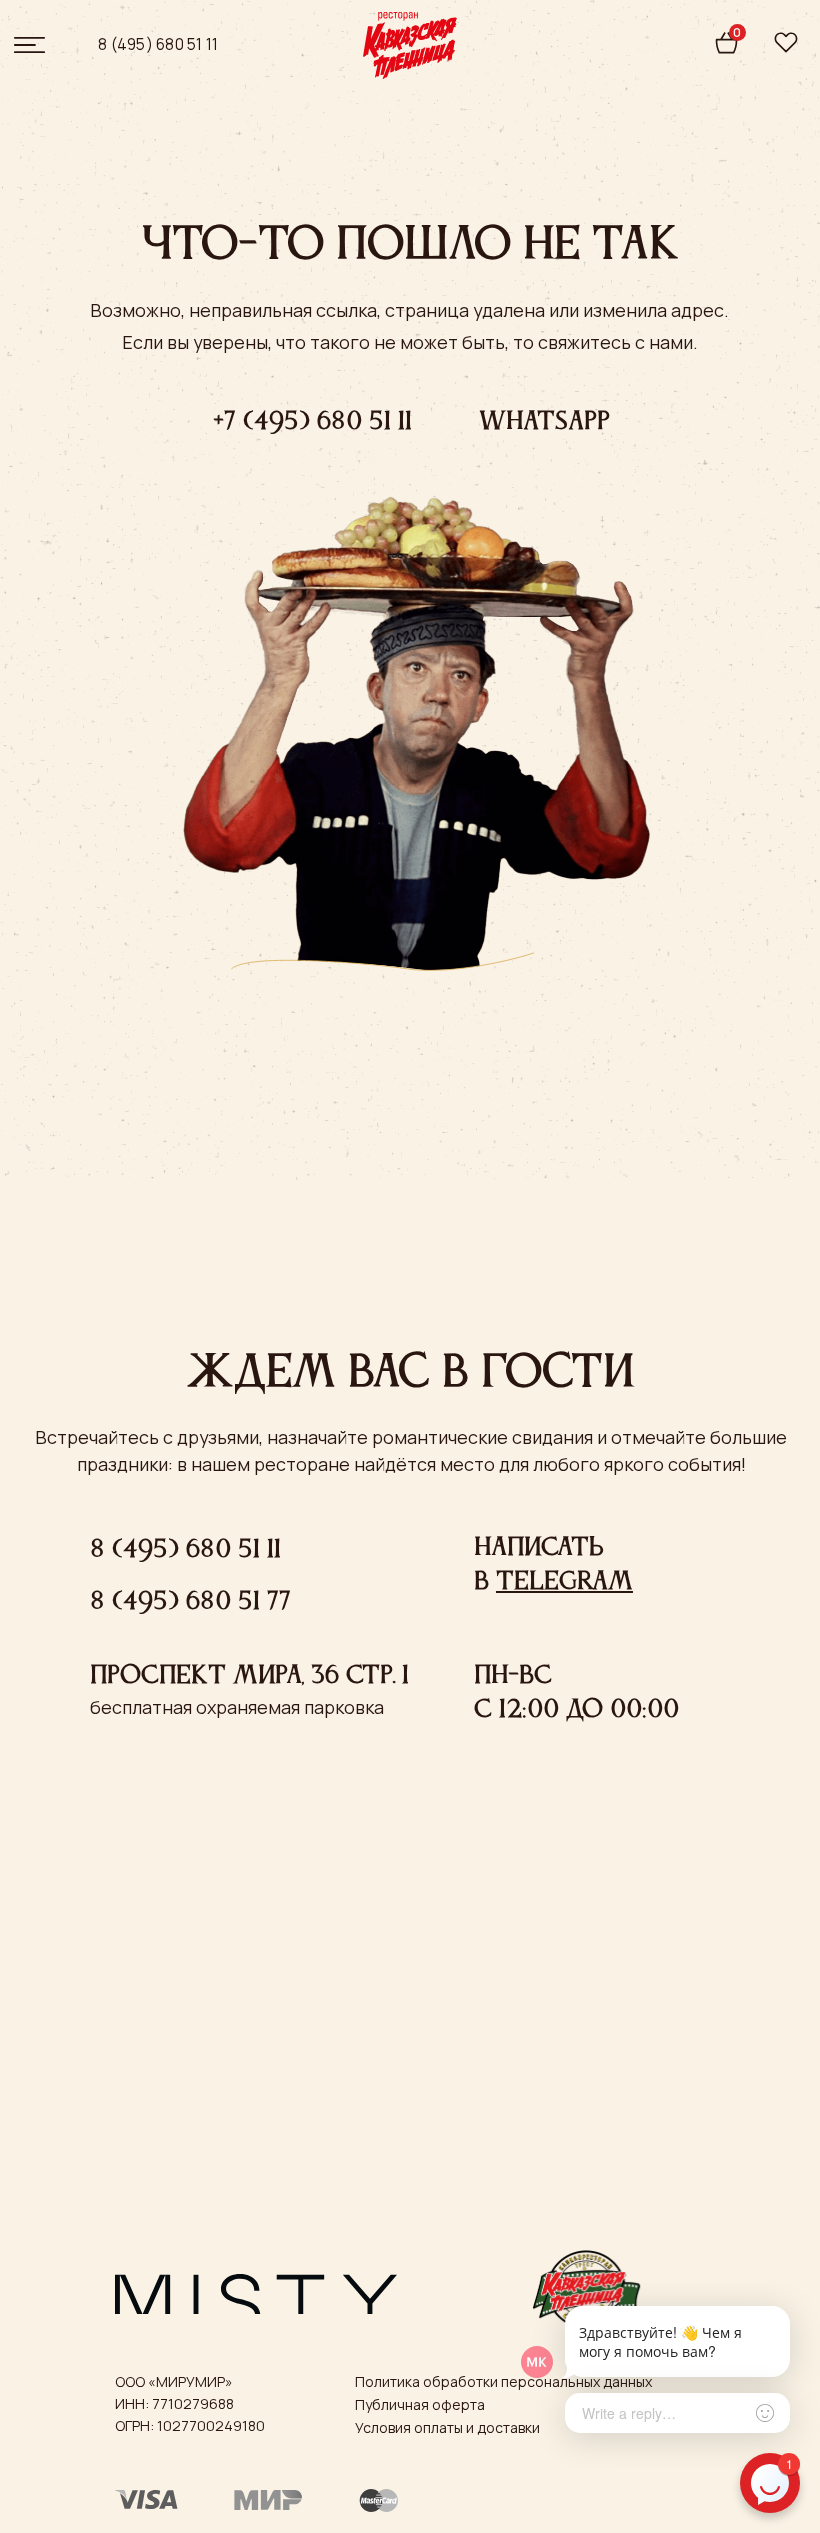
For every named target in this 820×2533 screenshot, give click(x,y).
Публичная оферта (420, 2404)
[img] (786, 42)
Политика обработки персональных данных (503, 2381)
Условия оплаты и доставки (447, 2427)
